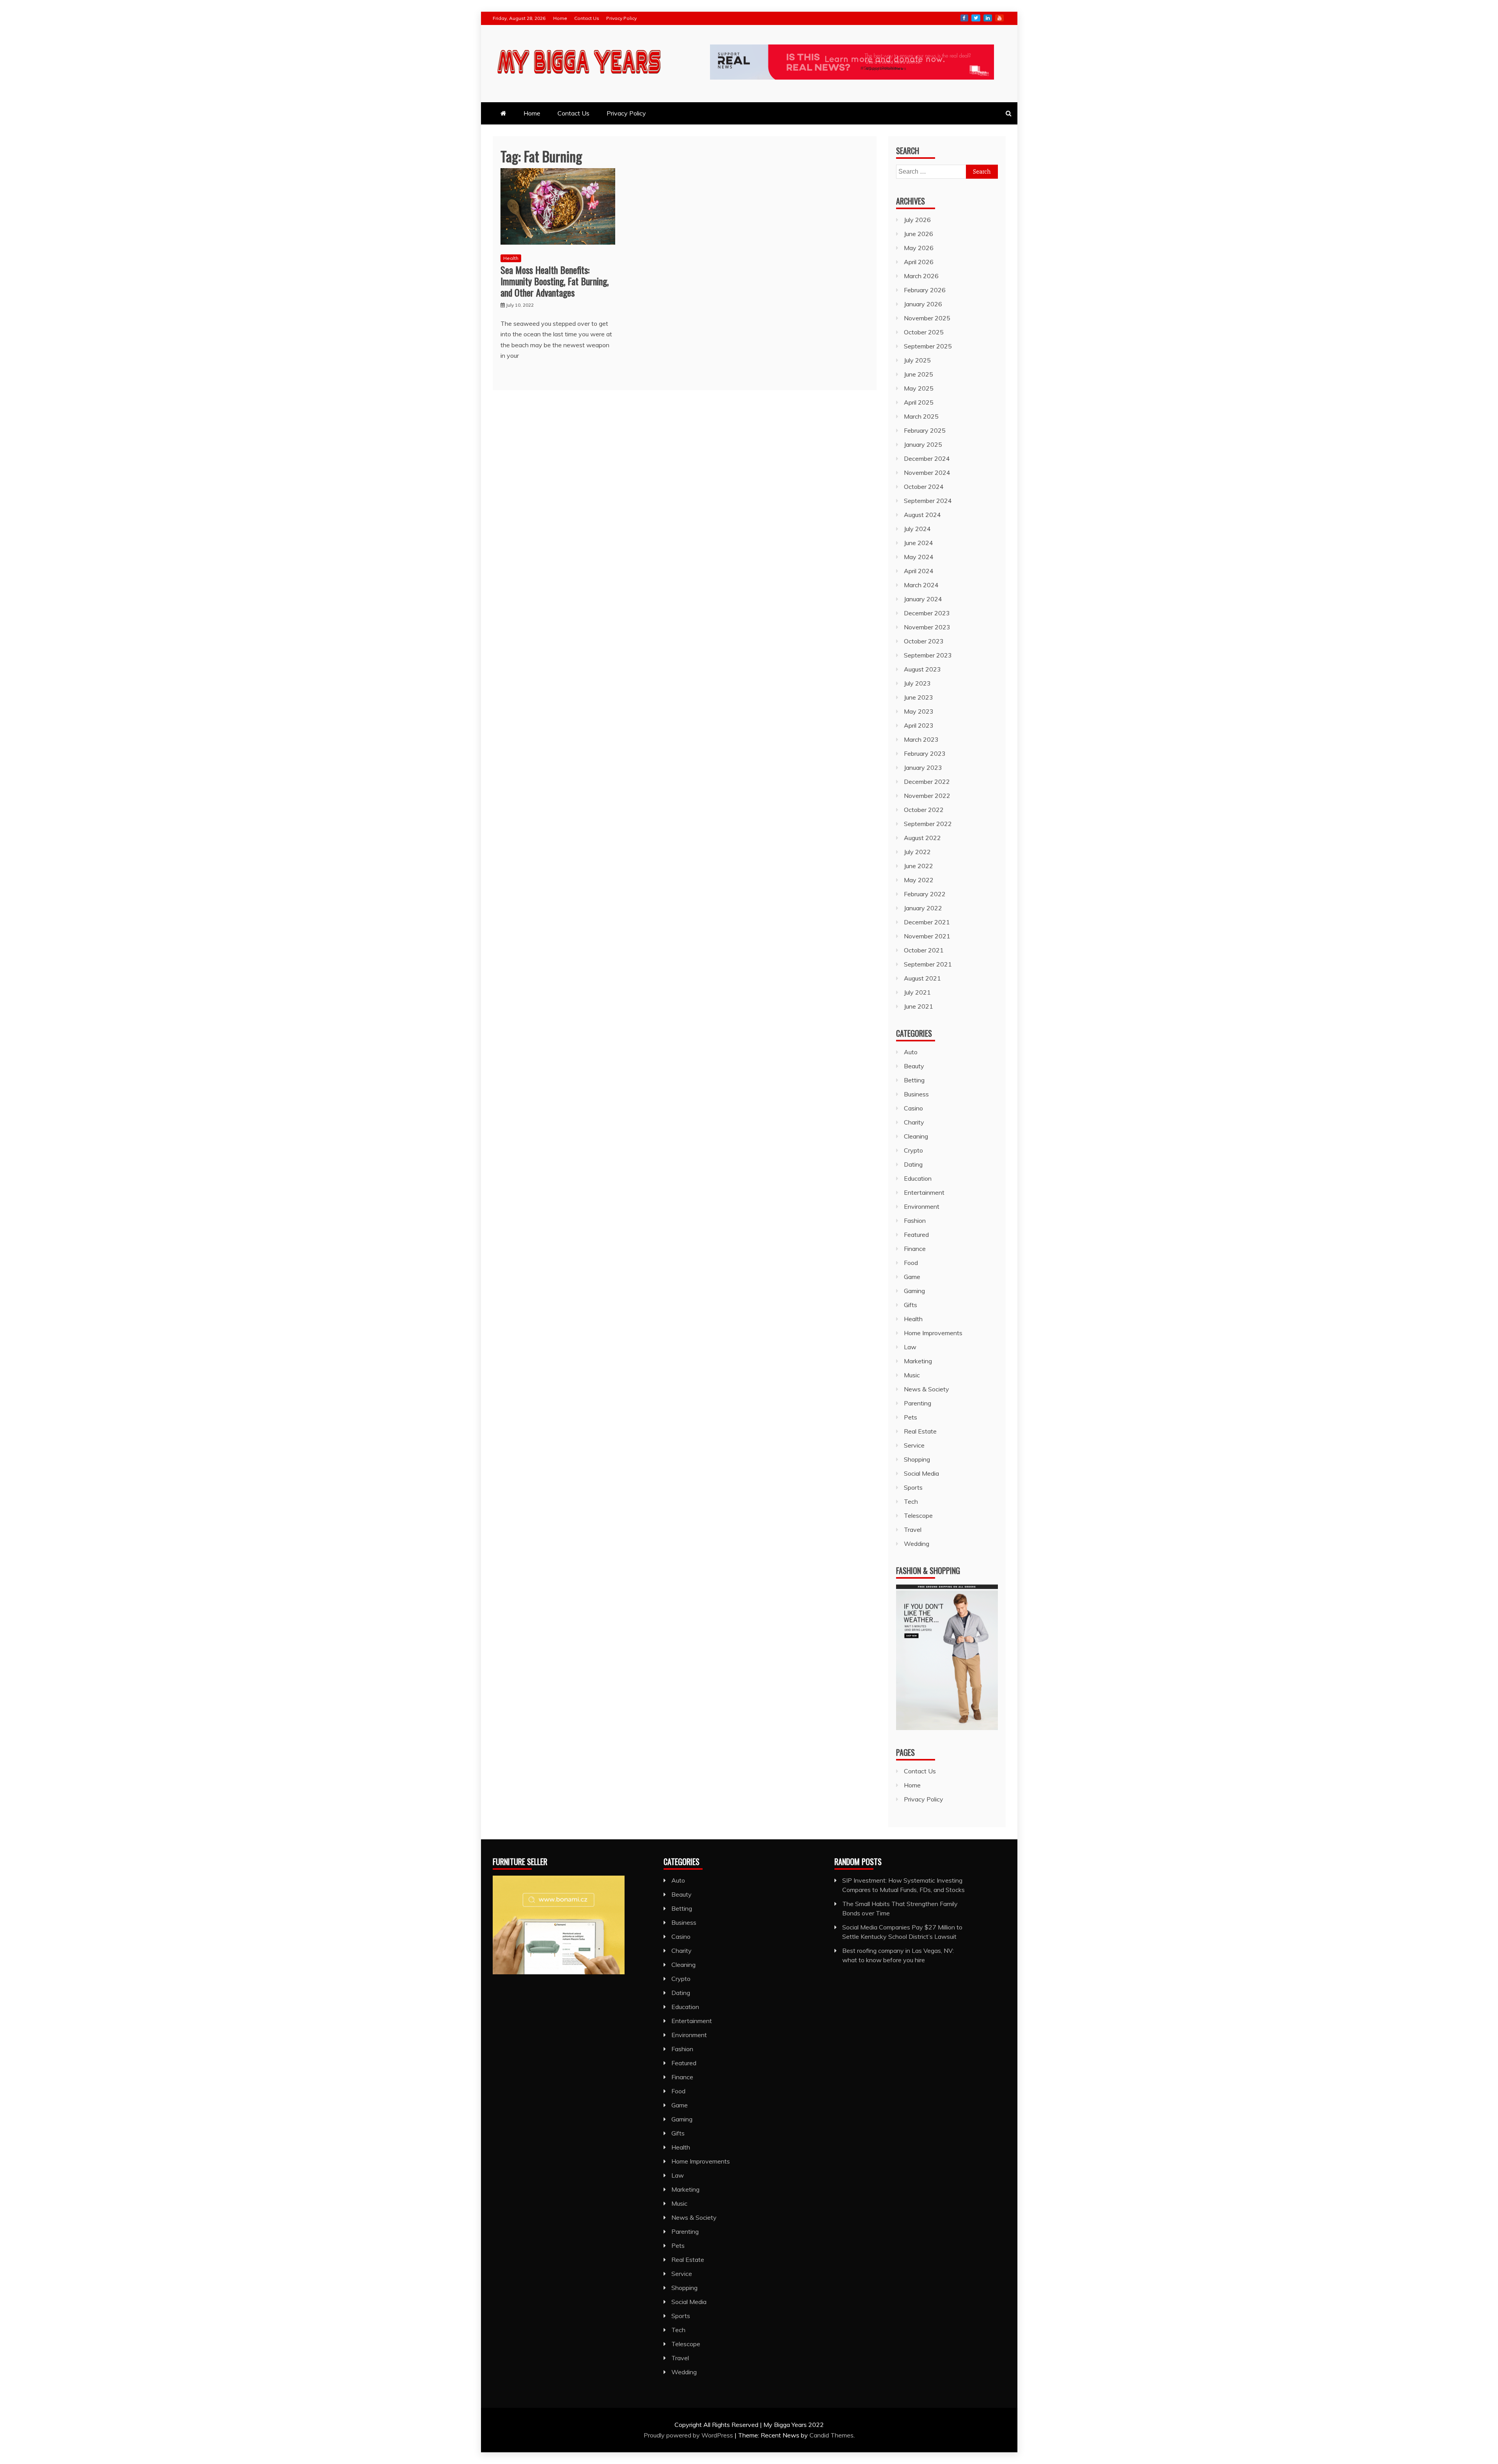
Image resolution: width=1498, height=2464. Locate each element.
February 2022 (925, 894)
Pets (911, 1417)
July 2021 (917, 992)
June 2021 (919, 1006)
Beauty (914, 1066)
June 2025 (919, 374)
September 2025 (928, 346)
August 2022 (922, 838)
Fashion (915, 1220)
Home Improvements (933, 1333)
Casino (913, 1108)
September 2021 (928, 964)
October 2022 (924, 810)
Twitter (976, 18)
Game (912, 1277)
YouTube (999, 18)
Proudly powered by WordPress (689, 2435)
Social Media (921, 1473)
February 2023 (925, 753)
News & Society (926, 1389)
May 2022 (919, 880)
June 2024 (919, 543)
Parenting (918, 1403)
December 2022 (927, 782)
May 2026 (919, 248)
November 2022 (927, 796)
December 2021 (927, 922)
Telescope (918, 1515)
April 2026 (919, 262)
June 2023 (919, 697)
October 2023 (924, 641)
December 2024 (927, 458)
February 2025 (925, 430)
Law (910, 1347)
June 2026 (919, 234)
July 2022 (917, 852)
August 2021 (922, 978)
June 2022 (919, 866)
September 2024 (928, 501)
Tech (911, 1501)
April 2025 (919, 402)
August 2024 (922, 515)
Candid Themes (832, 2435)
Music (912, 1375)
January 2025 (923, 444)
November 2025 (927, 318)
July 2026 (917, 220)
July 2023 (917, 683)
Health (511, 258)
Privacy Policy (621, 18)
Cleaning (916, 1136)
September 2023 (928, 655)
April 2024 (919, 571)
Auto (911, 1052)
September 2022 (928, 824)
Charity (914, 1122)
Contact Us (587, 18)
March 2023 (921, 739)
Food (911, 1263)
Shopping (917, 1459)
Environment (922, 1206)
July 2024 (917, 529)
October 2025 (924, 332)
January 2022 (923, 908)
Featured (916, 1235)
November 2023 (927, 627)
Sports (913, 1487)
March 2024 (921, 585)
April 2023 (919, 725)
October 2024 (924, 487)
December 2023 (927, 613)
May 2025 (919, 388)
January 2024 (923, 599)
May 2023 (919, 711)
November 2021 (927, 936)
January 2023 (923, 767)
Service (914, 1445)
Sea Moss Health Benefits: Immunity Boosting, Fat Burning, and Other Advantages (555, 281)
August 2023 (922, 669)
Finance (915, 1249)
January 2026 (923, 304)
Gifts (911, 1305)
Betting (914, 1080)
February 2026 (925, 290)
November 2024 (927, 473)
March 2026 (921, 276)
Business (916, 1094)
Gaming (914, 1291)
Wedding (917, 1544)
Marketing (918, 1361)
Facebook (964, 18)
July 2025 (917, 360)
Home (560, 18)
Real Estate (920, 1431)
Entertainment (924, 1192)
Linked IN (988, 18)
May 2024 (919, 557)
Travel (913, 1530)
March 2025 (921, 416)
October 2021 (924, 950)
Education (918, 1178)
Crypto (913, 1150)
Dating (913, 1164)
